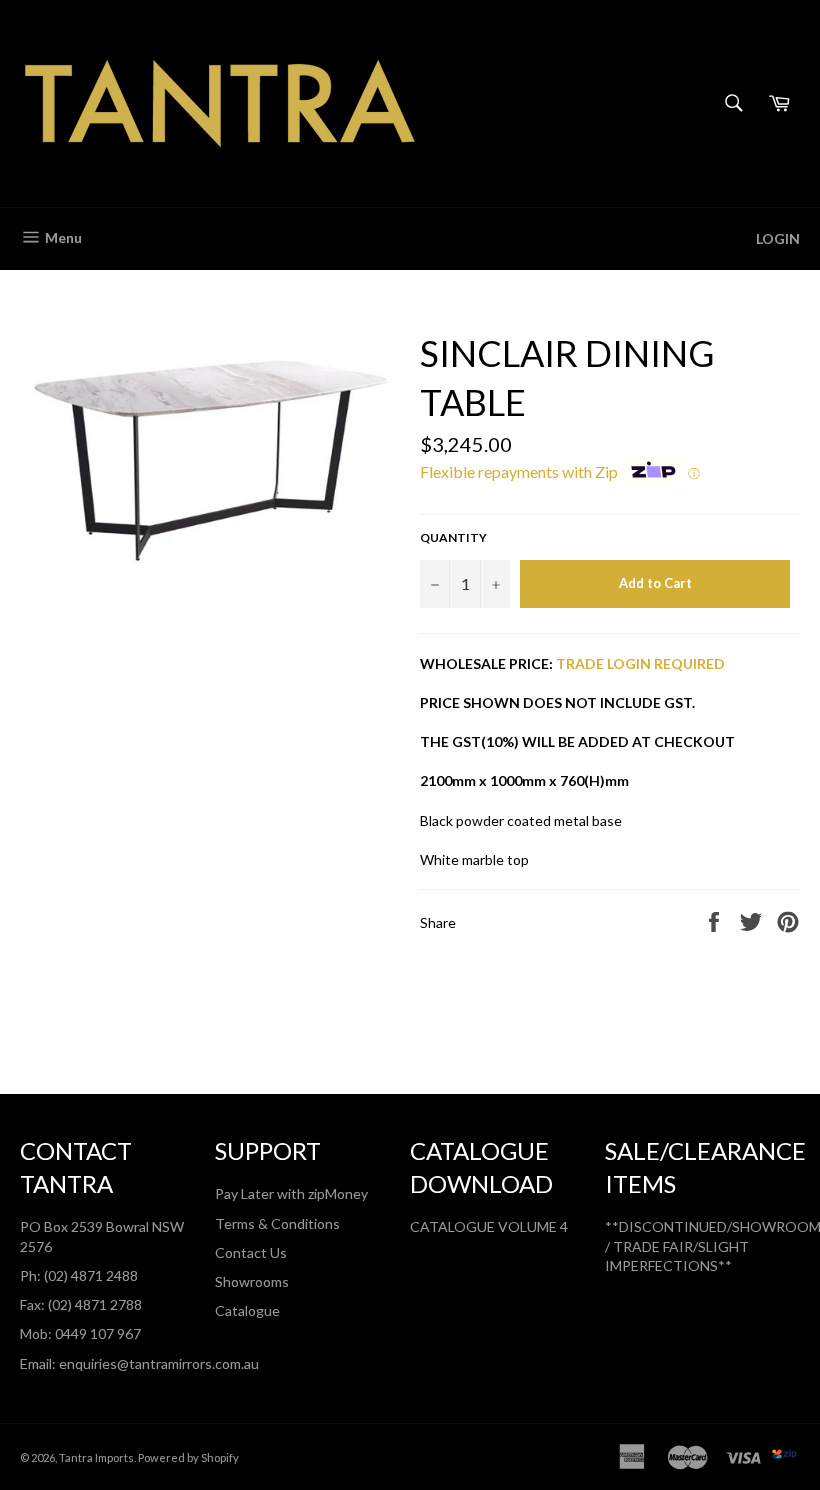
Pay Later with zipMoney (291, 1193)
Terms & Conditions (277, 1223)
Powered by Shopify (188, 1457)
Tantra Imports (96, 1457)
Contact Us (251, 1252)
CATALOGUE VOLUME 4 (489, 1226)
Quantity (453, 537)
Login (778, 238)
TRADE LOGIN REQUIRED (640, 663)
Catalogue (247, 1310)
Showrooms (252, 1281)
